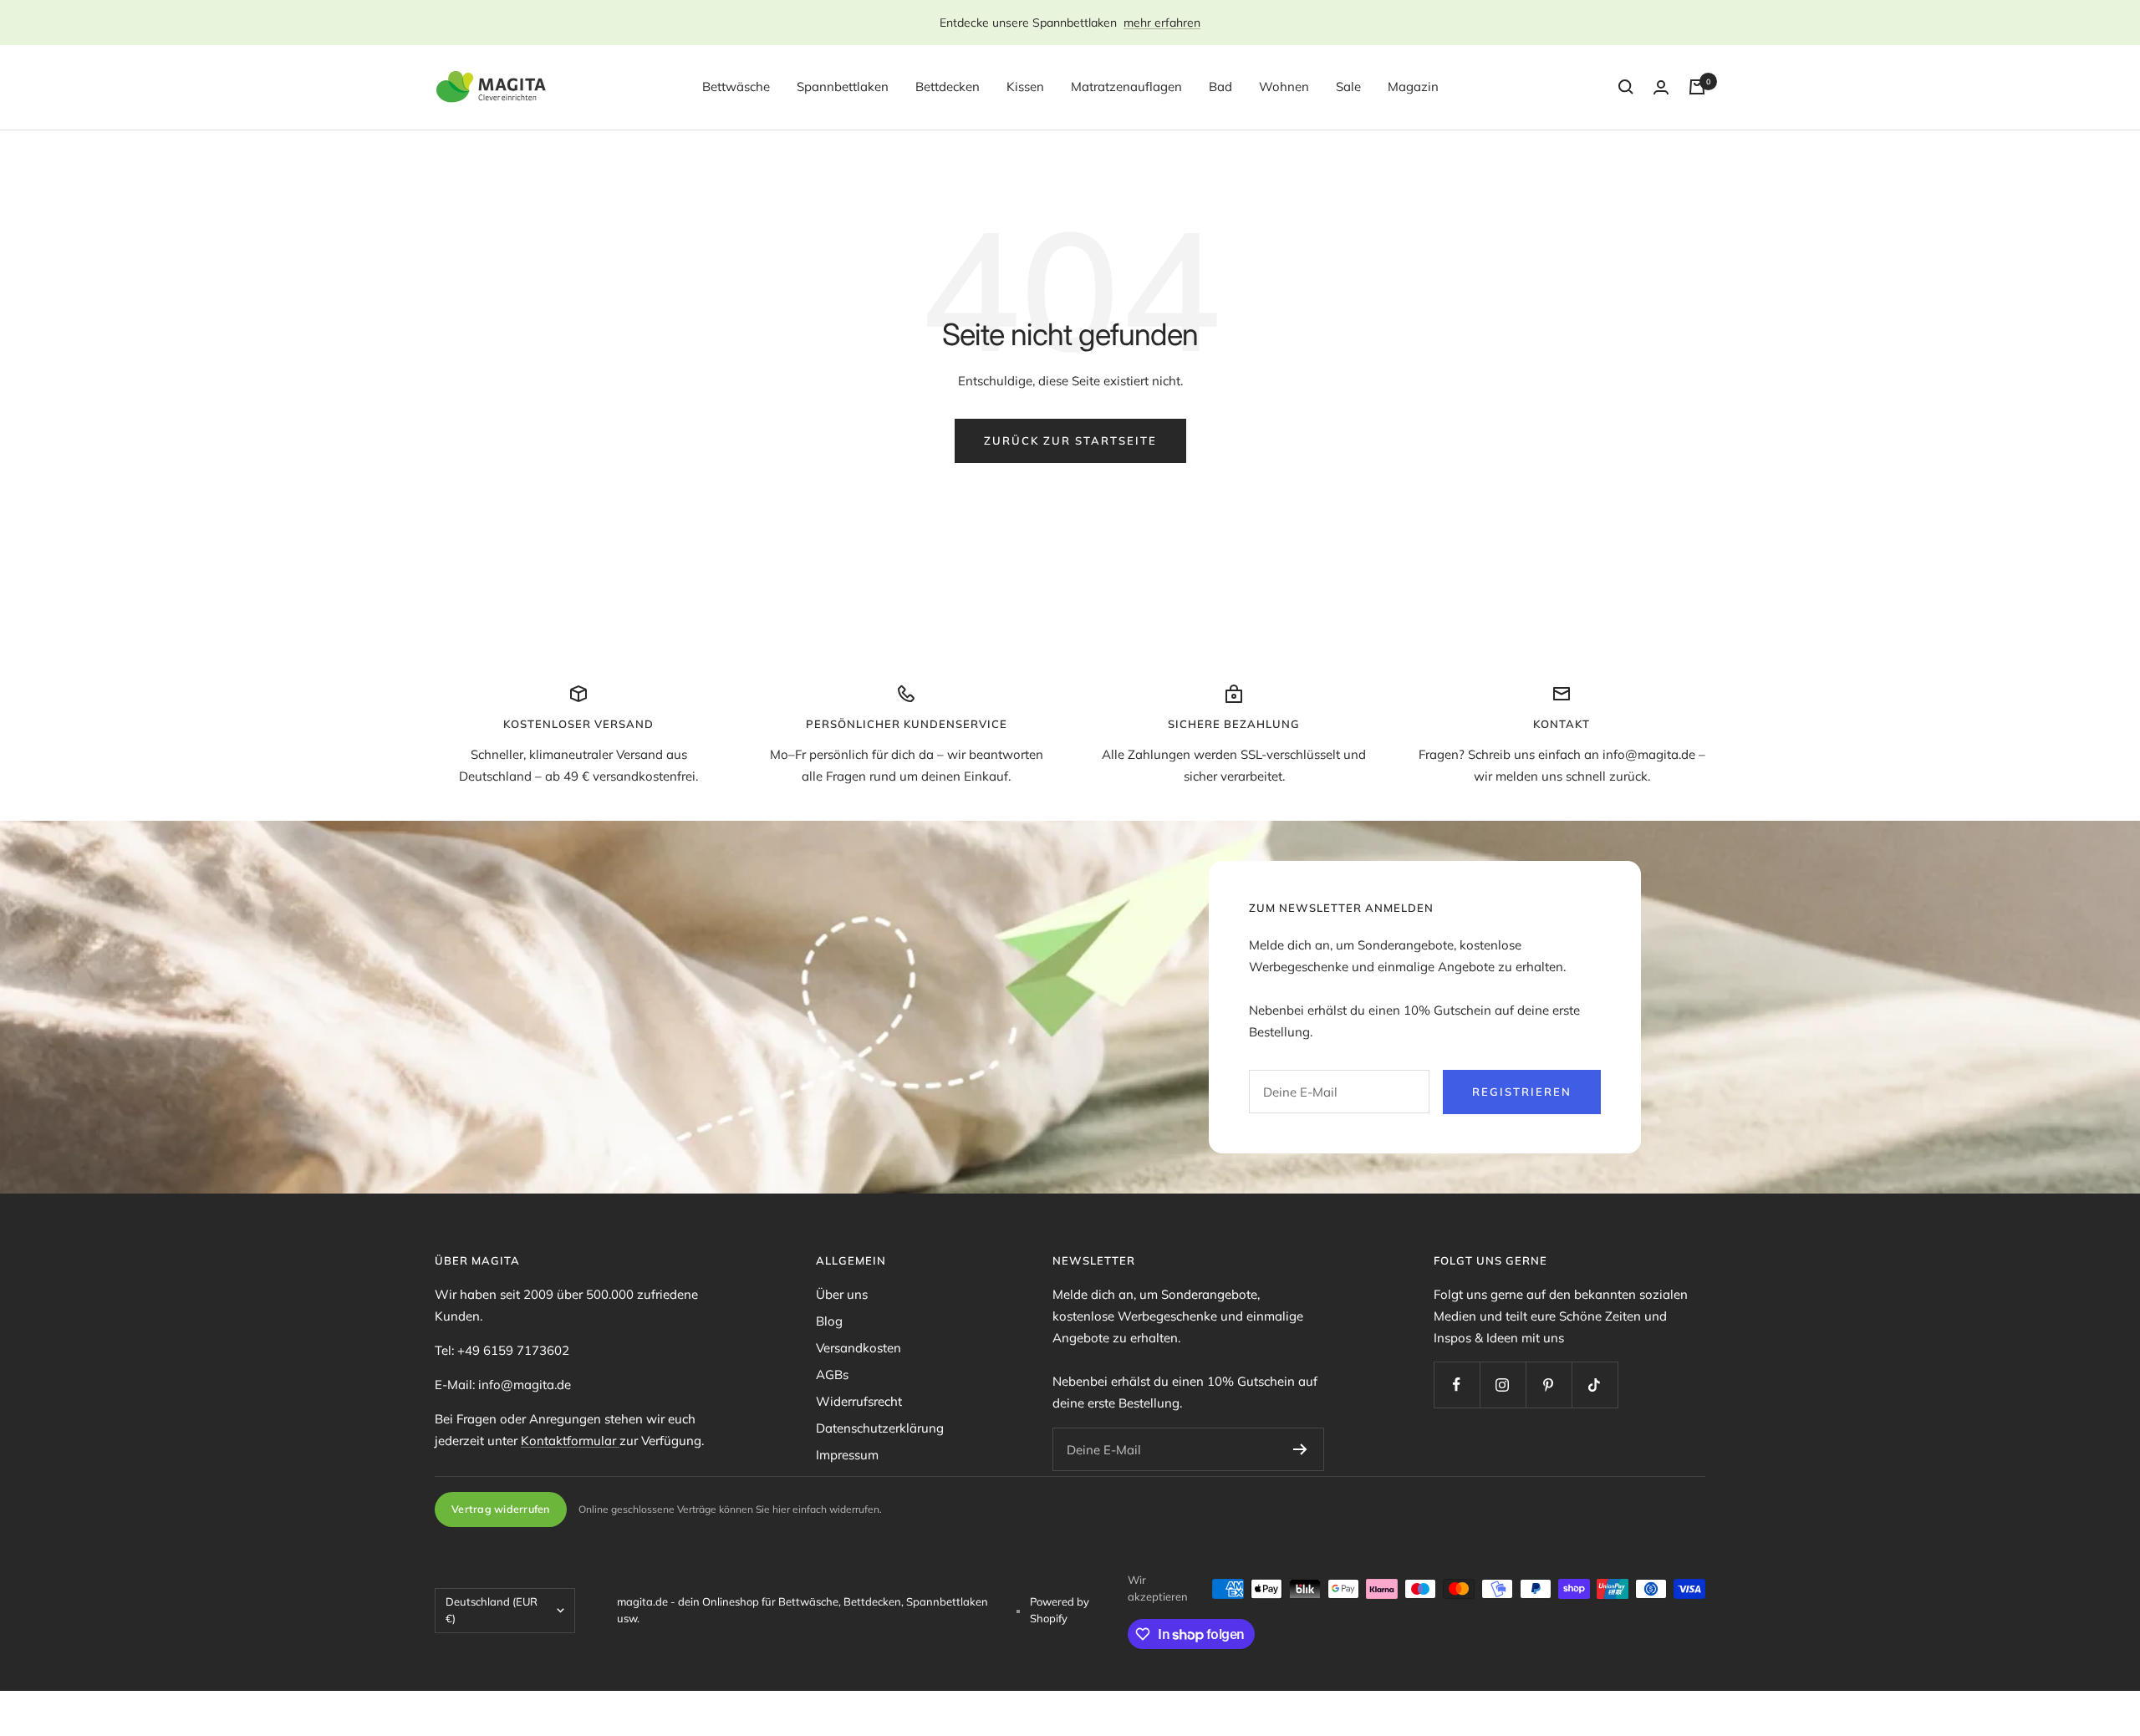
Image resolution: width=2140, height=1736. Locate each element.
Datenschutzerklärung (880, 1428)
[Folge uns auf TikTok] (1595, 1385)
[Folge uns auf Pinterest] (1549, 1385)
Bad (1220, 87)
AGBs (832, 1375)
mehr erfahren (1162, 23)
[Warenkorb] (1697, 87)
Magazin (1413, 87)
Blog (829, 1321)
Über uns (842, 1294)
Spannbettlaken (843, 87)
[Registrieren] (1300, 1449)
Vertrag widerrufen (501, 1509)
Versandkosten (859, 1348)
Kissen (1025, 87)
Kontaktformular (570, 1441)
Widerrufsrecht (859, 1401)
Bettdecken (948, 87)
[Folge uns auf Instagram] (1503, 1385)
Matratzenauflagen (1126, 87)
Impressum (847, 1455)
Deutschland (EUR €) (492, 1610)
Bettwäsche (736, 87)
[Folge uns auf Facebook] (1457, 1385)
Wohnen (1284, 87)
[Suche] (1626, 87)
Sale (1348, 87)
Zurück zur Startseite (1070, 440)
